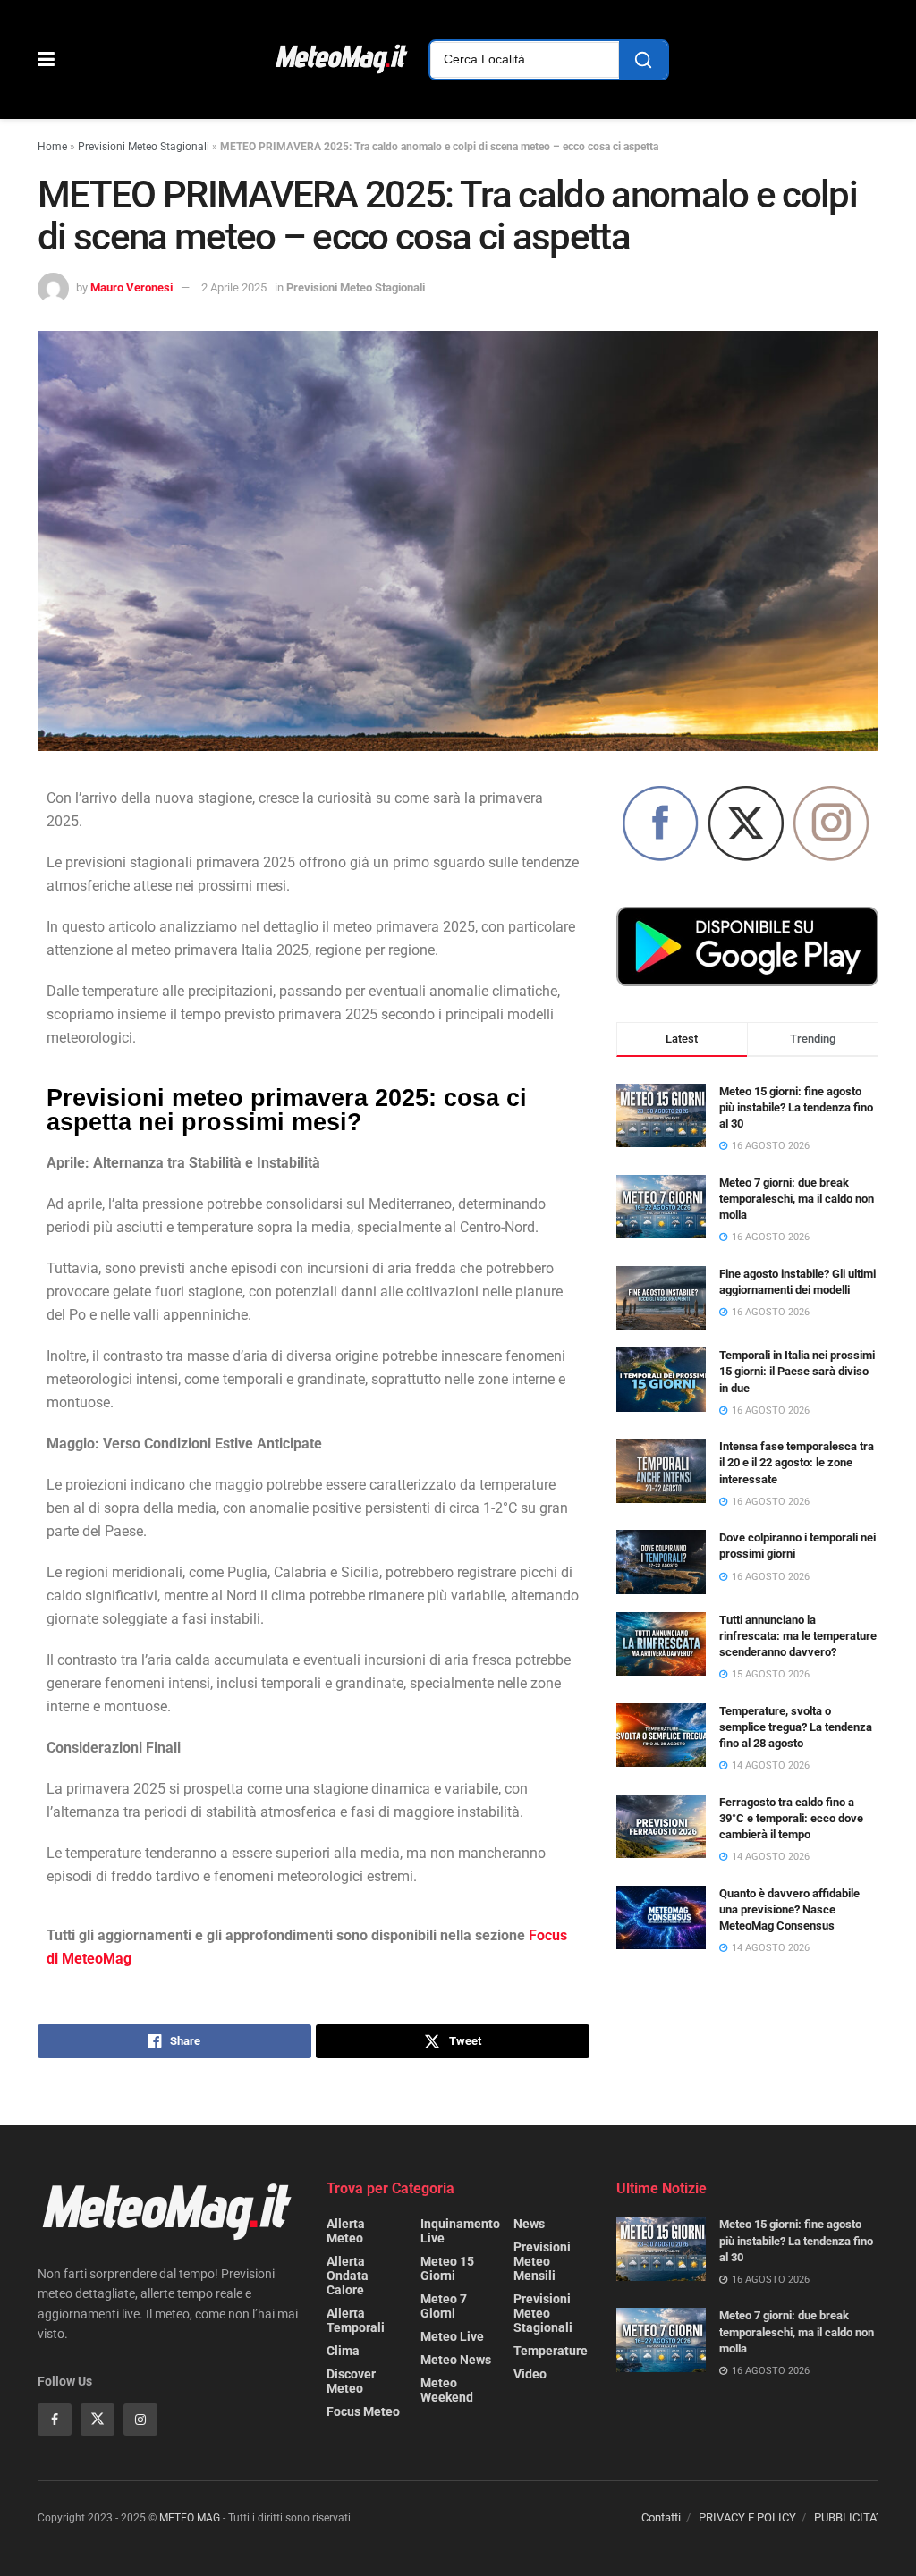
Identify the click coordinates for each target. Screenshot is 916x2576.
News (529, 2224)
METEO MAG (190, 2518)
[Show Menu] (46, 59)
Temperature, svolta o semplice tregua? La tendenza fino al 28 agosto (796, 1727)
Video (530, 2374)
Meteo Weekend (447, 2390)
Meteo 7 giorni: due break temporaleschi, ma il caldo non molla (797, 1199)
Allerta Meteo (346, 2231)
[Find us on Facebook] (55, 2420)
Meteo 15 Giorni (447, 2268)
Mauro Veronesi (131, 287)
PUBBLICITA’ (846, 2517)
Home (52, 147)
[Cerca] (643, 60)
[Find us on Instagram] (140, 2420)
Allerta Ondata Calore (348, 2276)
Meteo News (456, 2360)
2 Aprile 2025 (234, 287)
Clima (343, 2351)
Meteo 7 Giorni (444, 2306)
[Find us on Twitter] (98, 2420)
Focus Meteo (363, 2411)
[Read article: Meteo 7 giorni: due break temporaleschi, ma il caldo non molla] (661, 2340)
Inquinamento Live (460, 2231)
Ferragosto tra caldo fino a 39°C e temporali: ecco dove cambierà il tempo (791, 1818)
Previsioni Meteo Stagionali (144, 147)
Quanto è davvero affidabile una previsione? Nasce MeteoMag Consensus (789, 1909)
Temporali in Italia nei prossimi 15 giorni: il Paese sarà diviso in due (797, 1371)
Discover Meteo (351, 2381)
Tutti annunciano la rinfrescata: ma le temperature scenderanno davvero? (798, 1636)
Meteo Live (452, 2336)
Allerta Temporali (356, 2320)
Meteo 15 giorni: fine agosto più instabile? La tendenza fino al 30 (796, 1107)
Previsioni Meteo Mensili (542, 2261)
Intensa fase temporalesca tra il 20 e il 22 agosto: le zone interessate (797, 1462)
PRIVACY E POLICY (747, 2517)
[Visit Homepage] (342, 60)
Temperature (551, 2351)
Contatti (661, 2517)
